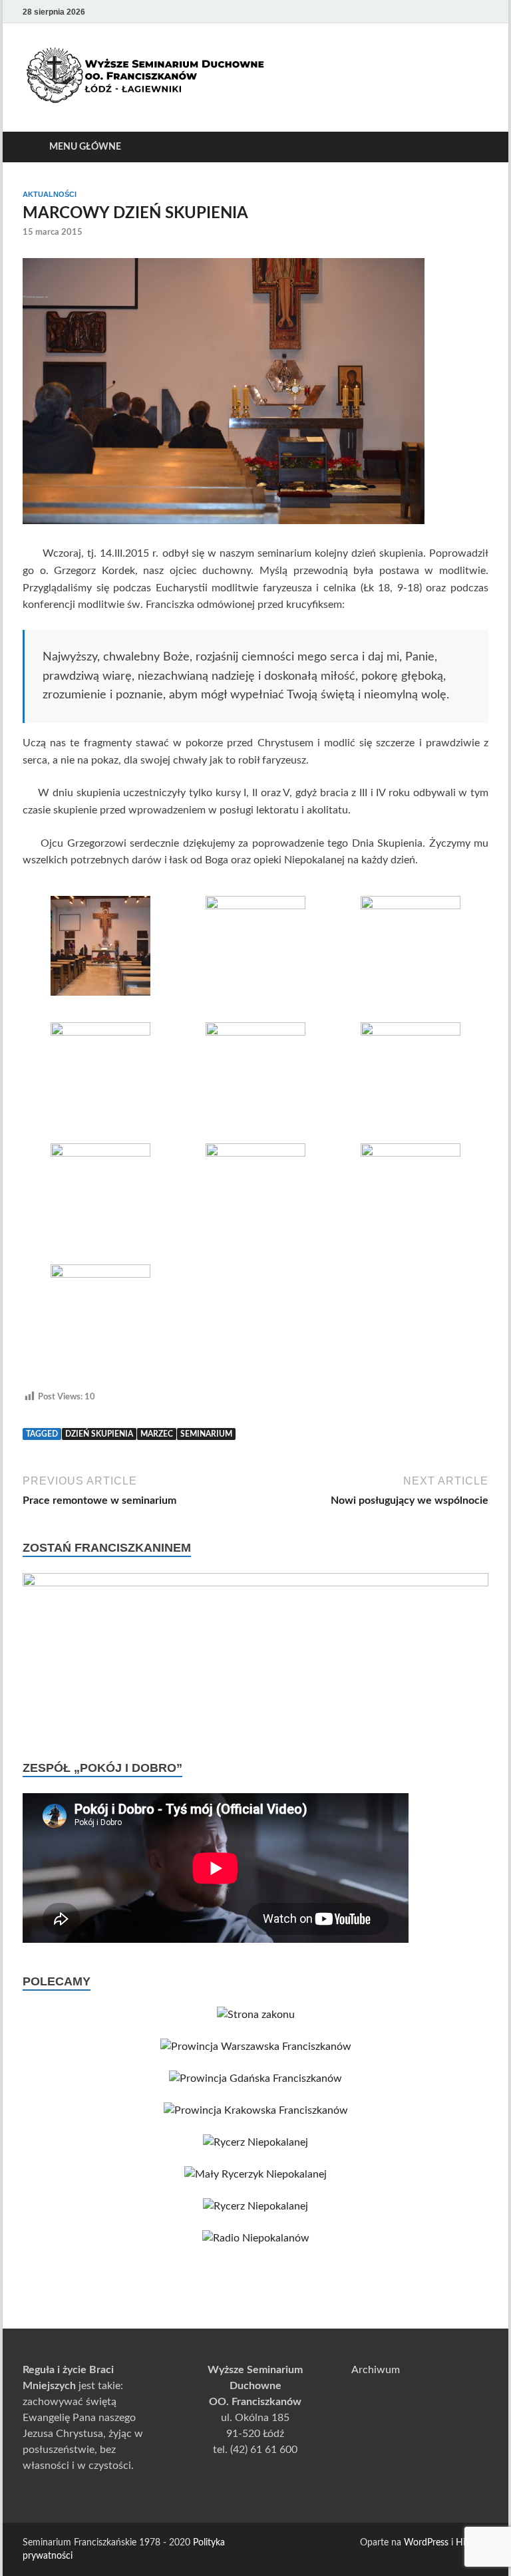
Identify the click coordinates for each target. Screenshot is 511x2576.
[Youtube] (425, 12)
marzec (157, 1434)
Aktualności (50, 194)
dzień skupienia (99, 1434)
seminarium (206, 1434)
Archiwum (376, 2370)
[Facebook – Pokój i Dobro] (443, 12)
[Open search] (475, 147)
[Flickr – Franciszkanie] (480, 12)
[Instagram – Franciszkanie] (462, 12)
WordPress (426, 2543)
